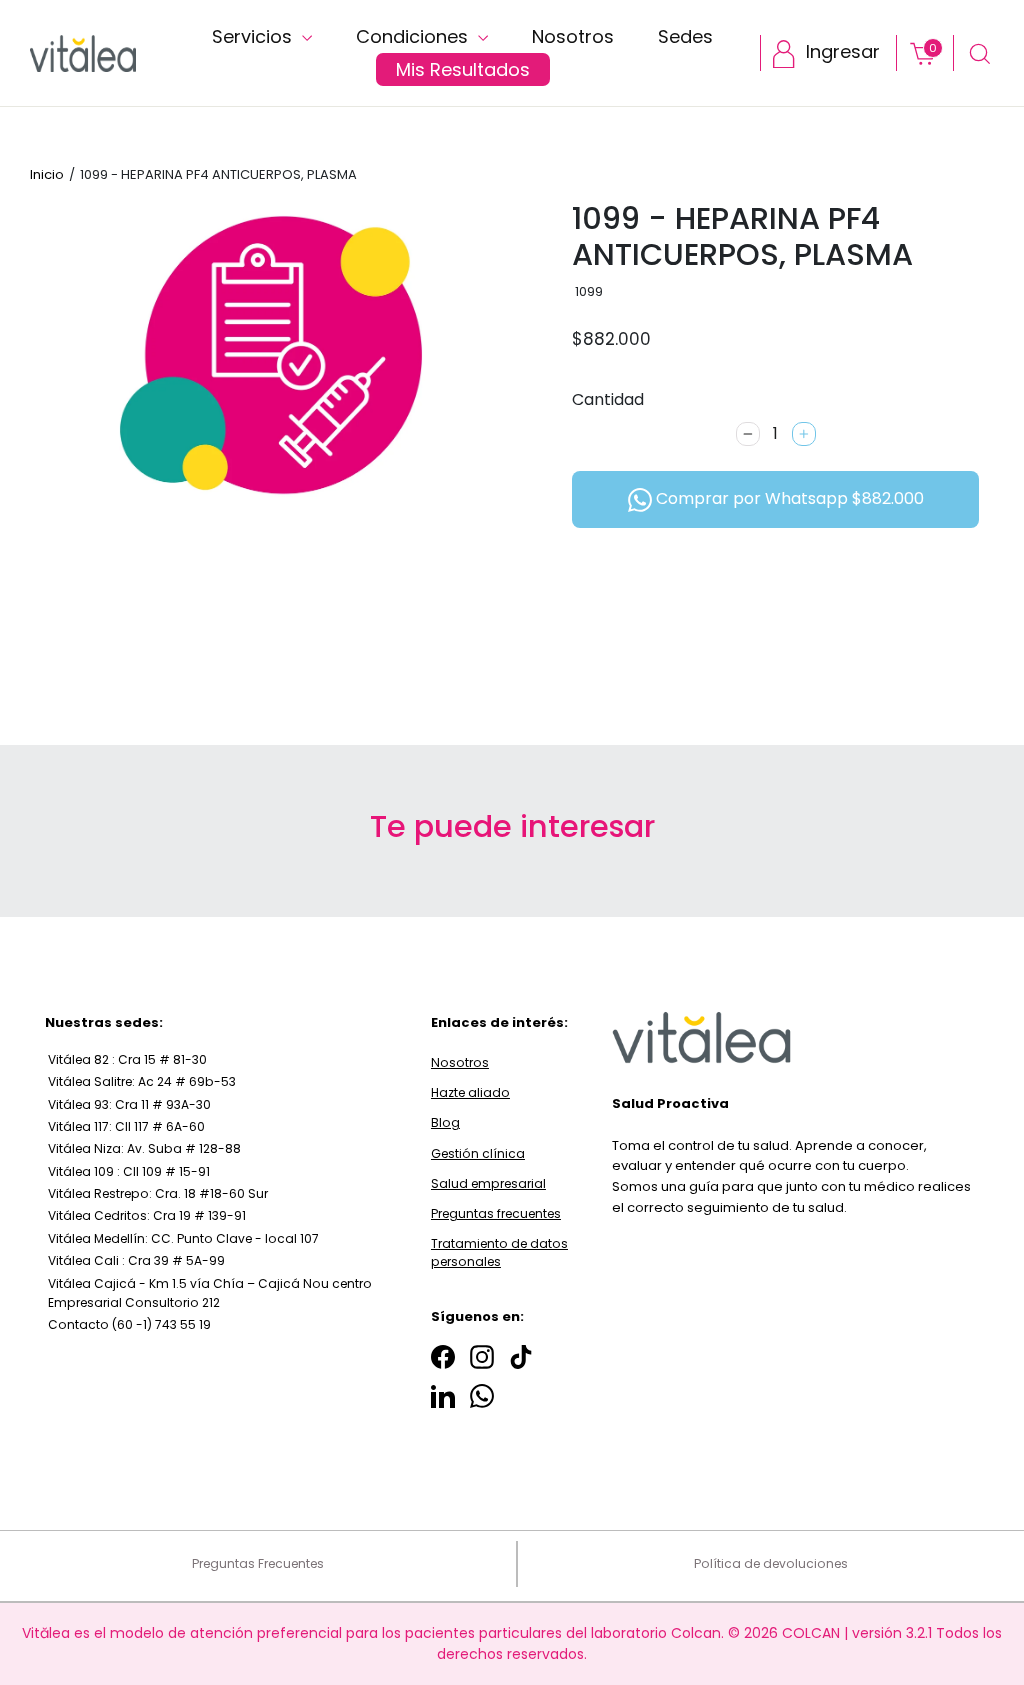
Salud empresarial (488, 1183)
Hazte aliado (470, 1092)
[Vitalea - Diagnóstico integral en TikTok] (521, 1356)
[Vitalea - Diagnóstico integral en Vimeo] (482, 1396)
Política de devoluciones (771, 1563)
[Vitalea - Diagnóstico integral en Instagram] (482, 1356)
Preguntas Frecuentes (258, 1563)
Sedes (685, 36)
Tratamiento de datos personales (499, 1252)
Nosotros (573, 36)
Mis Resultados (463, 69)
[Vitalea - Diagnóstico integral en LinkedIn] (443, 1396)
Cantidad (608, 399)
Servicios (254, 36)
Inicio (47, 174)
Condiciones (414, 36)
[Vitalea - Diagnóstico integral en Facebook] (443, 1356)
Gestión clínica (478, 1153)
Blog (445, 1122)
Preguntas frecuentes (496, 1213)
